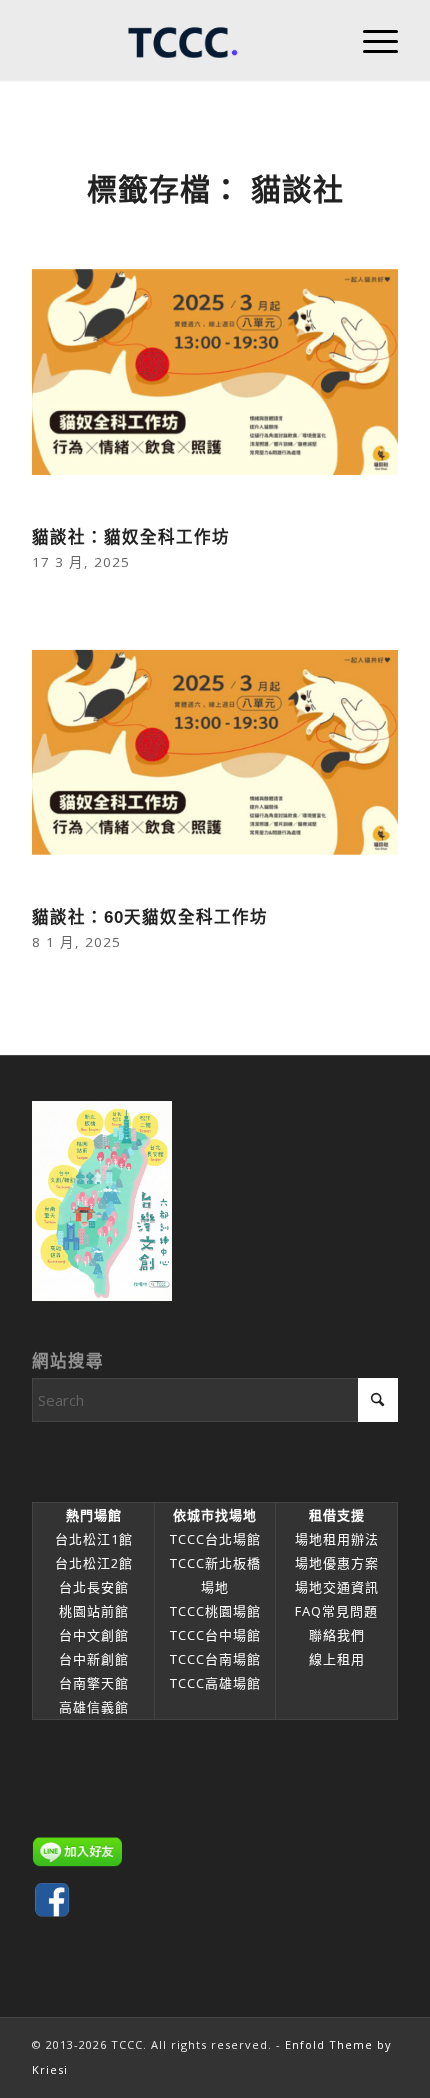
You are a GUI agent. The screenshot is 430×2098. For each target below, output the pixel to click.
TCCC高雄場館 (215, 1683)
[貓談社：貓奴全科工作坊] (215, 372)
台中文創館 (94, 1635)
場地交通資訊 (337, 1587)
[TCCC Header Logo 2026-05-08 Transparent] (178, 40)
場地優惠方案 (337, 1563)
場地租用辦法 (337, 1539)
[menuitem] (370, 40)
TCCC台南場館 (215, 1659)
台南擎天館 (94, 1683)
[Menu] (370, 40)
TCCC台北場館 (215, 1539)
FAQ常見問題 (336, 1611)
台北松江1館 (94, 1539)
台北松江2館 (94, 1563)
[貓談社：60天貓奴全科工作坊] (215, 752)
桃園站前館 (94, 1611)
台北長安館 (94, 1587)
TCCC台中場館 (215, 1635)
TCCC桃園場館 (215, 1611)
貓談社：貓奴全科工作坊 (131, 537)
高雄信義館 (94, 1707)
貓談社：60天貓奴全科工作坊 (150, 917)
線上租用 (337, 1659)
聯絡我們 (337, 1635)
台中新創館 (94, 1659)
